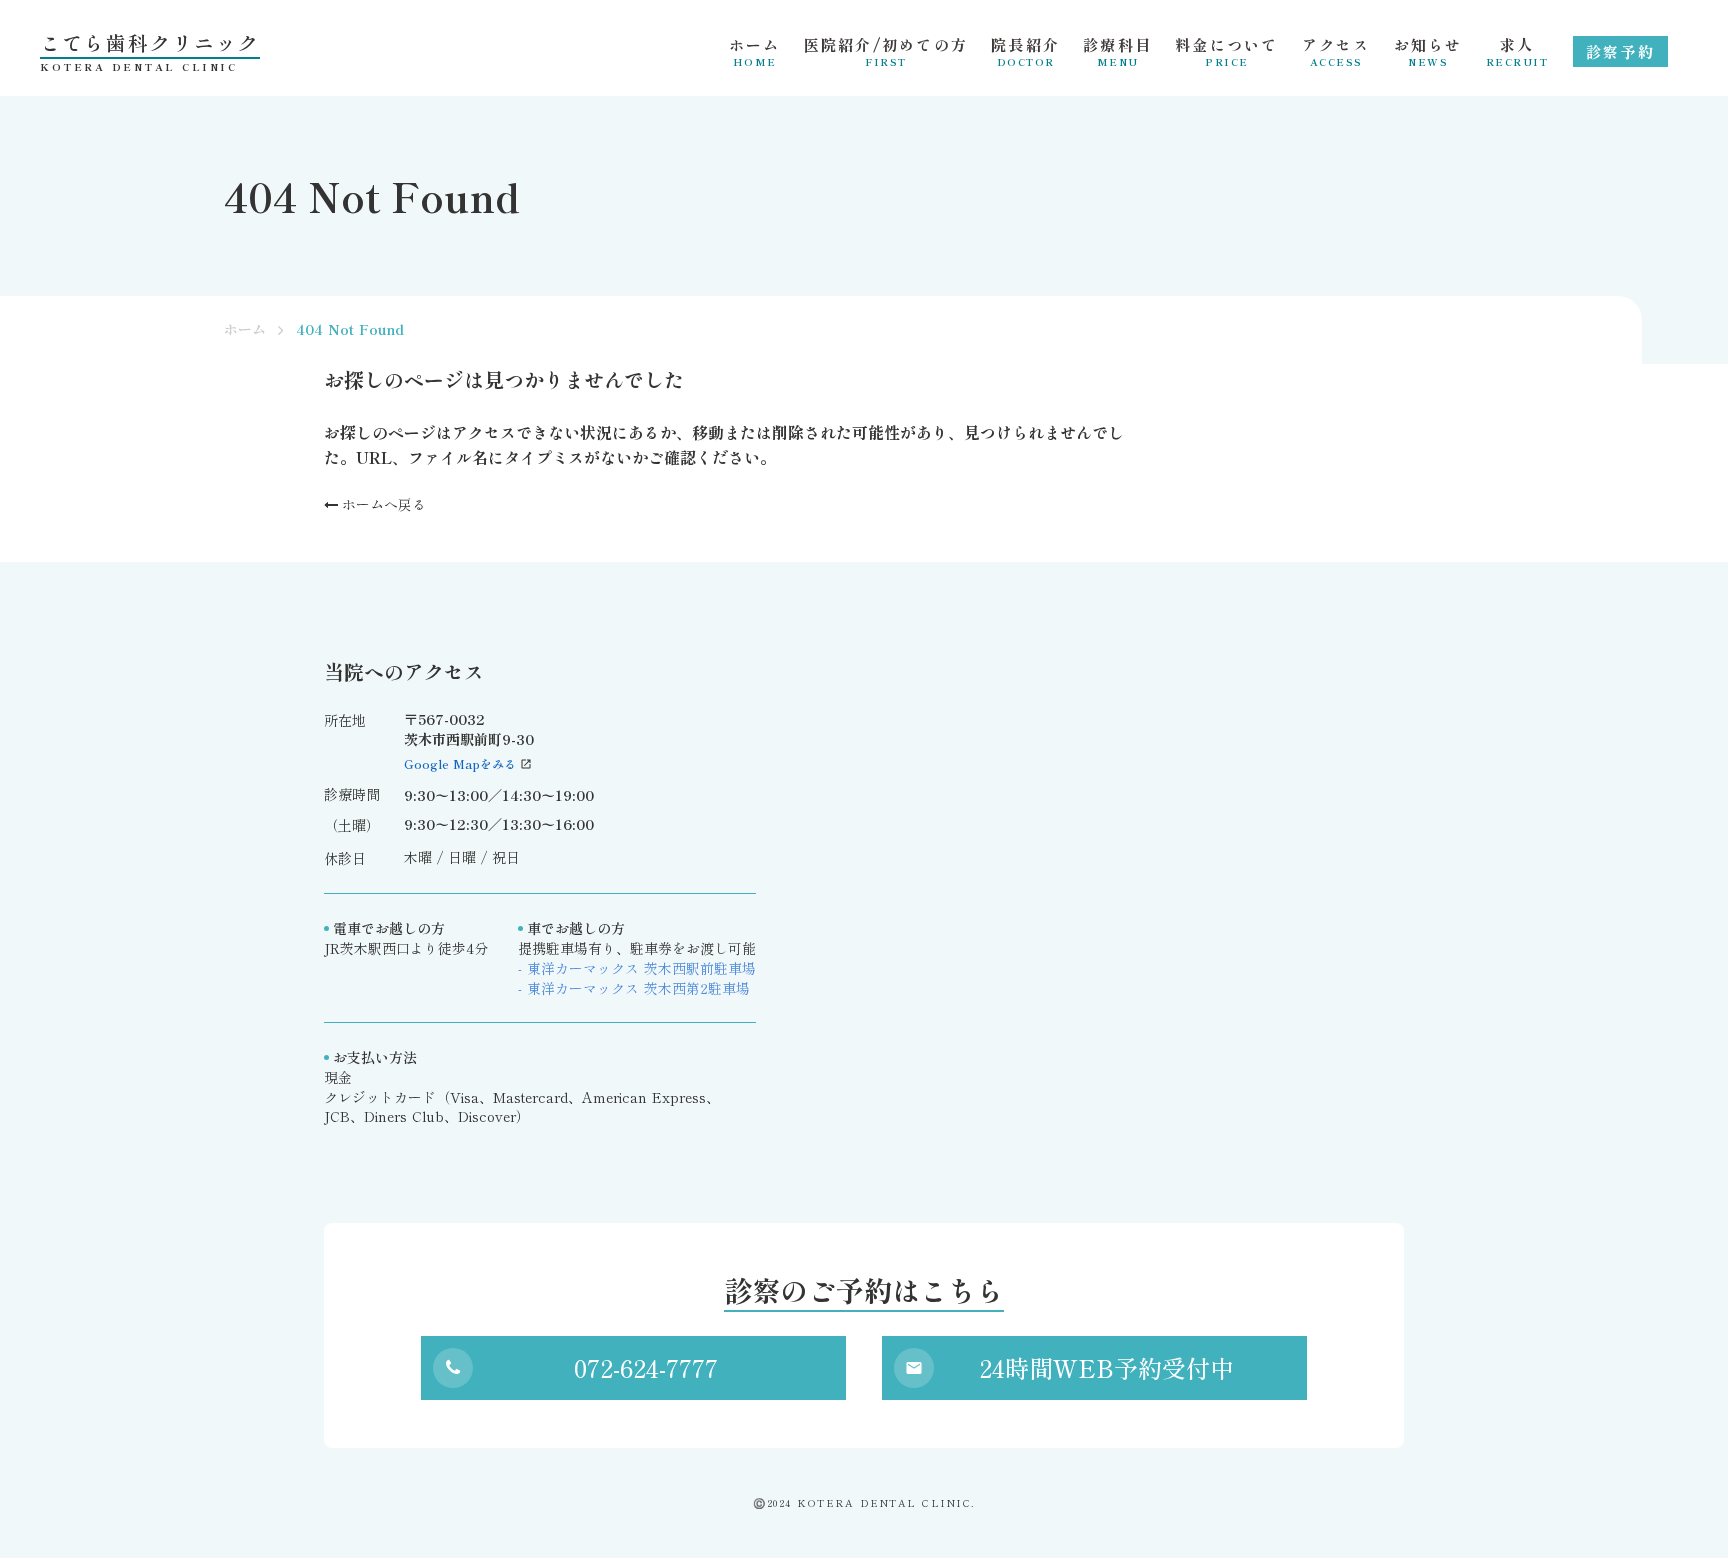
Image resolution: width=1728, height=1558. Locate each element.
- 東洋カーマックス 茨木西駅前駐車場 (637, 968)
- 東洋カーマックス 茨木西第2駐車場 (634, 988)
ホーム (245, 329)
